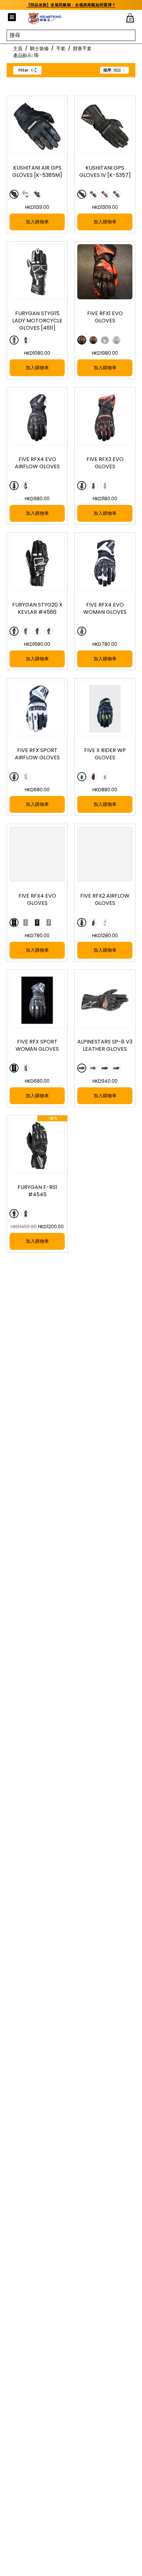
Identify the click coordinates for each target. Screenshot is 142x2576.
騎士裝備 (39, 49)
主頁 (18, 49)
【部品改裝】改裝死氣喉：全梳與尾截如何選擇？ (71, 5)
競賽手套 (82, 49)
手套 (61, 49)
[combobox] (114, 70)
